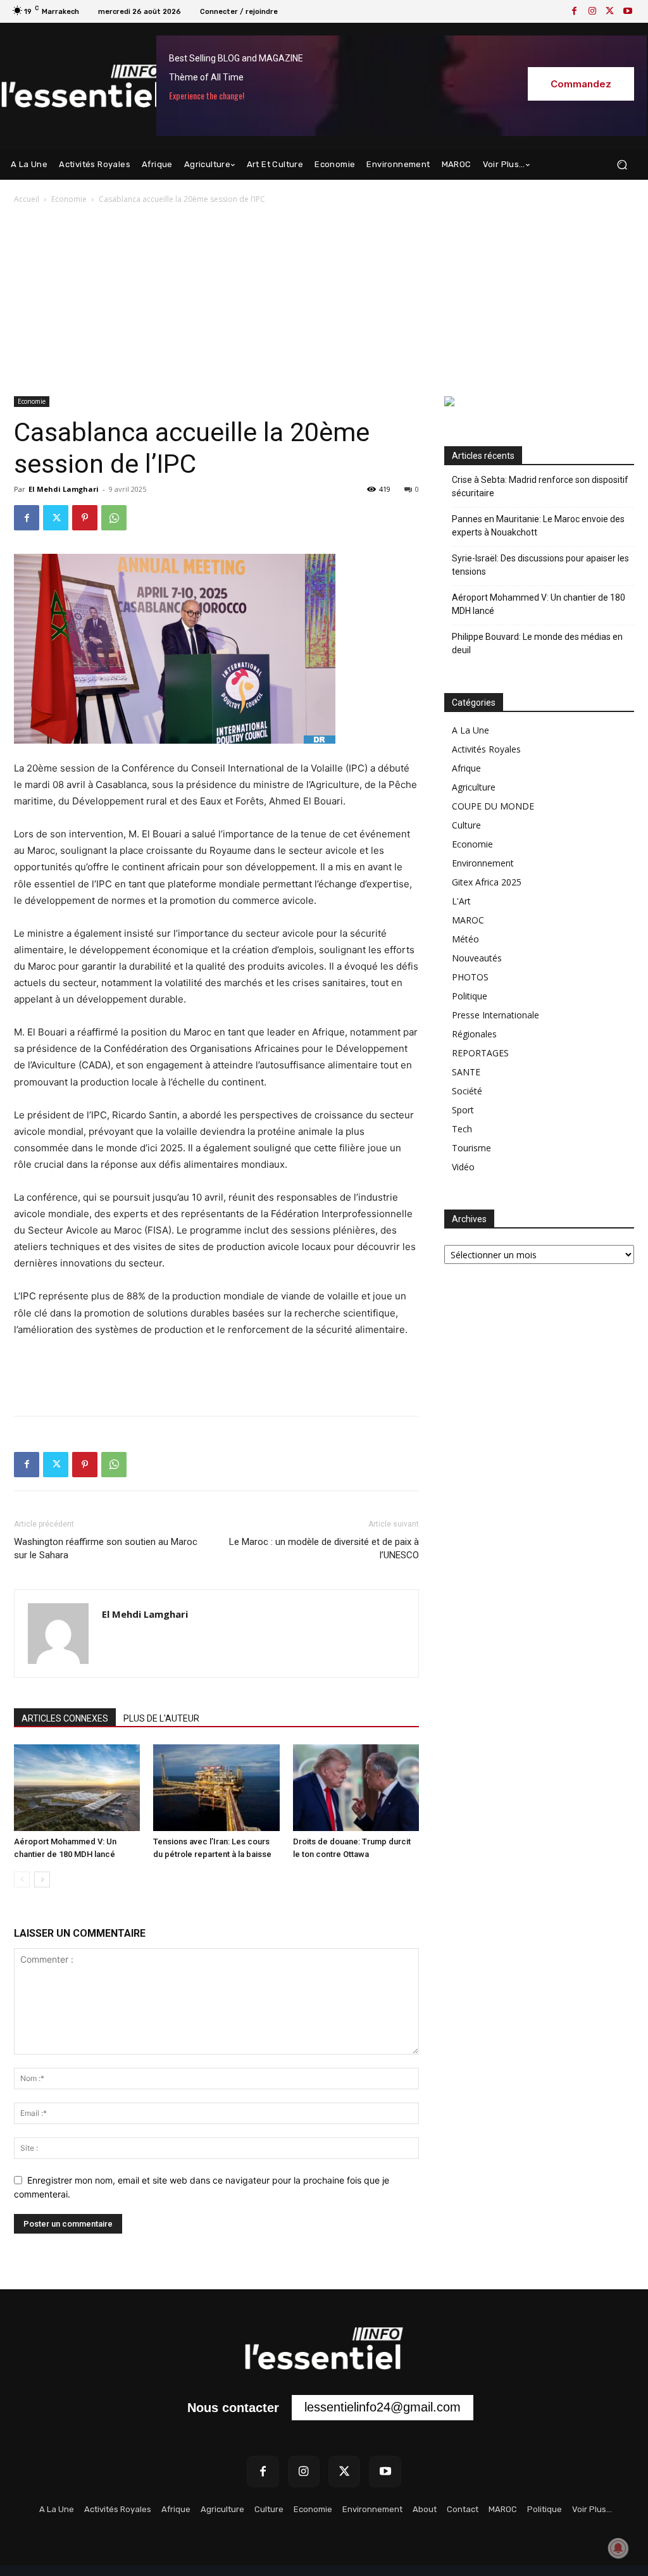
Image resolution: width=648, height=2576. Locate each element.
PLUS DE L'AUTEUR (161, 1718)
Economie (69, 199)
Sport (463, 1110)
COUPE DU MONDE (493, 806)
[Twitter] (610, 11)
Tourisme (471, 1148)
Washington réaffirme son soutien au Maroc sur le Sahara (106, 1548)
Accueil (27, 199)
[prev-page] (22, 1879)
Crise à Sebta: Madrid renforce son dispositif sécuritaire (540, 486)
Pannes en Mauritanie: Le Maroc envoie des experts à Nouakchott (538, 526)
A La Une (470, 730)
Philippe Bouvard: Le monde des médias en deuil (537, 643)
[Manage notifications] (618, 2548)
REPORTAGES (480, 1053)
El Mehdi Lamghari (64, 489)
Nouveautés (477, 958)
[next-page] (42, 1879)
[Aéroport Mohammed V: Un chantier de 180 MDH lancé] (77, 1788)
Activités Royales (486, 749)
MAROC (468, 920)
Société (467, 1091)
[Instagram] (592, 11)
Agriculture (474, 787)
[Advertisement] (324, 301)
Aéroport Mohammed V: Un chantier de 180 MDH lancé (539, 604)
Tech (462, 1129)
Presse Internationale (495, 1015)
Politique (470, 996)
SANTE (466, 1072)
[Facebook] (575, 11)
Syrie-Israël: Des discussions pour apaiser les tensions (540, 565)
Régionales (474, 1034)
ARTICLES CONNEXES (65, 1718)
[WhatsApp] (114, 518)
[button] (622, 165)
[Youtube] (628, 11)
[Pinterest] (85, 518)
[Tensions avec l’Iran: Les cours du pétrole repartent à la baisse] (216, 1788)
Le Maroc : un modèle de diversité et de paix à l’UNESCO (324, 1548)
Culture (466, 825)
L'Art (461, 901)
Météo (465, 939)
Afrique (466, 768)
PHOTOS (470, 977)
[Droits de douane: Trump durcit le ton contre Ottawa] (356, 1788)
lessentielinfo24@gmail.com (383, 2407)
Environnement (483, 863)
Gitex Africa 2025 (487, 882)
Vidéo (463, 1167)
